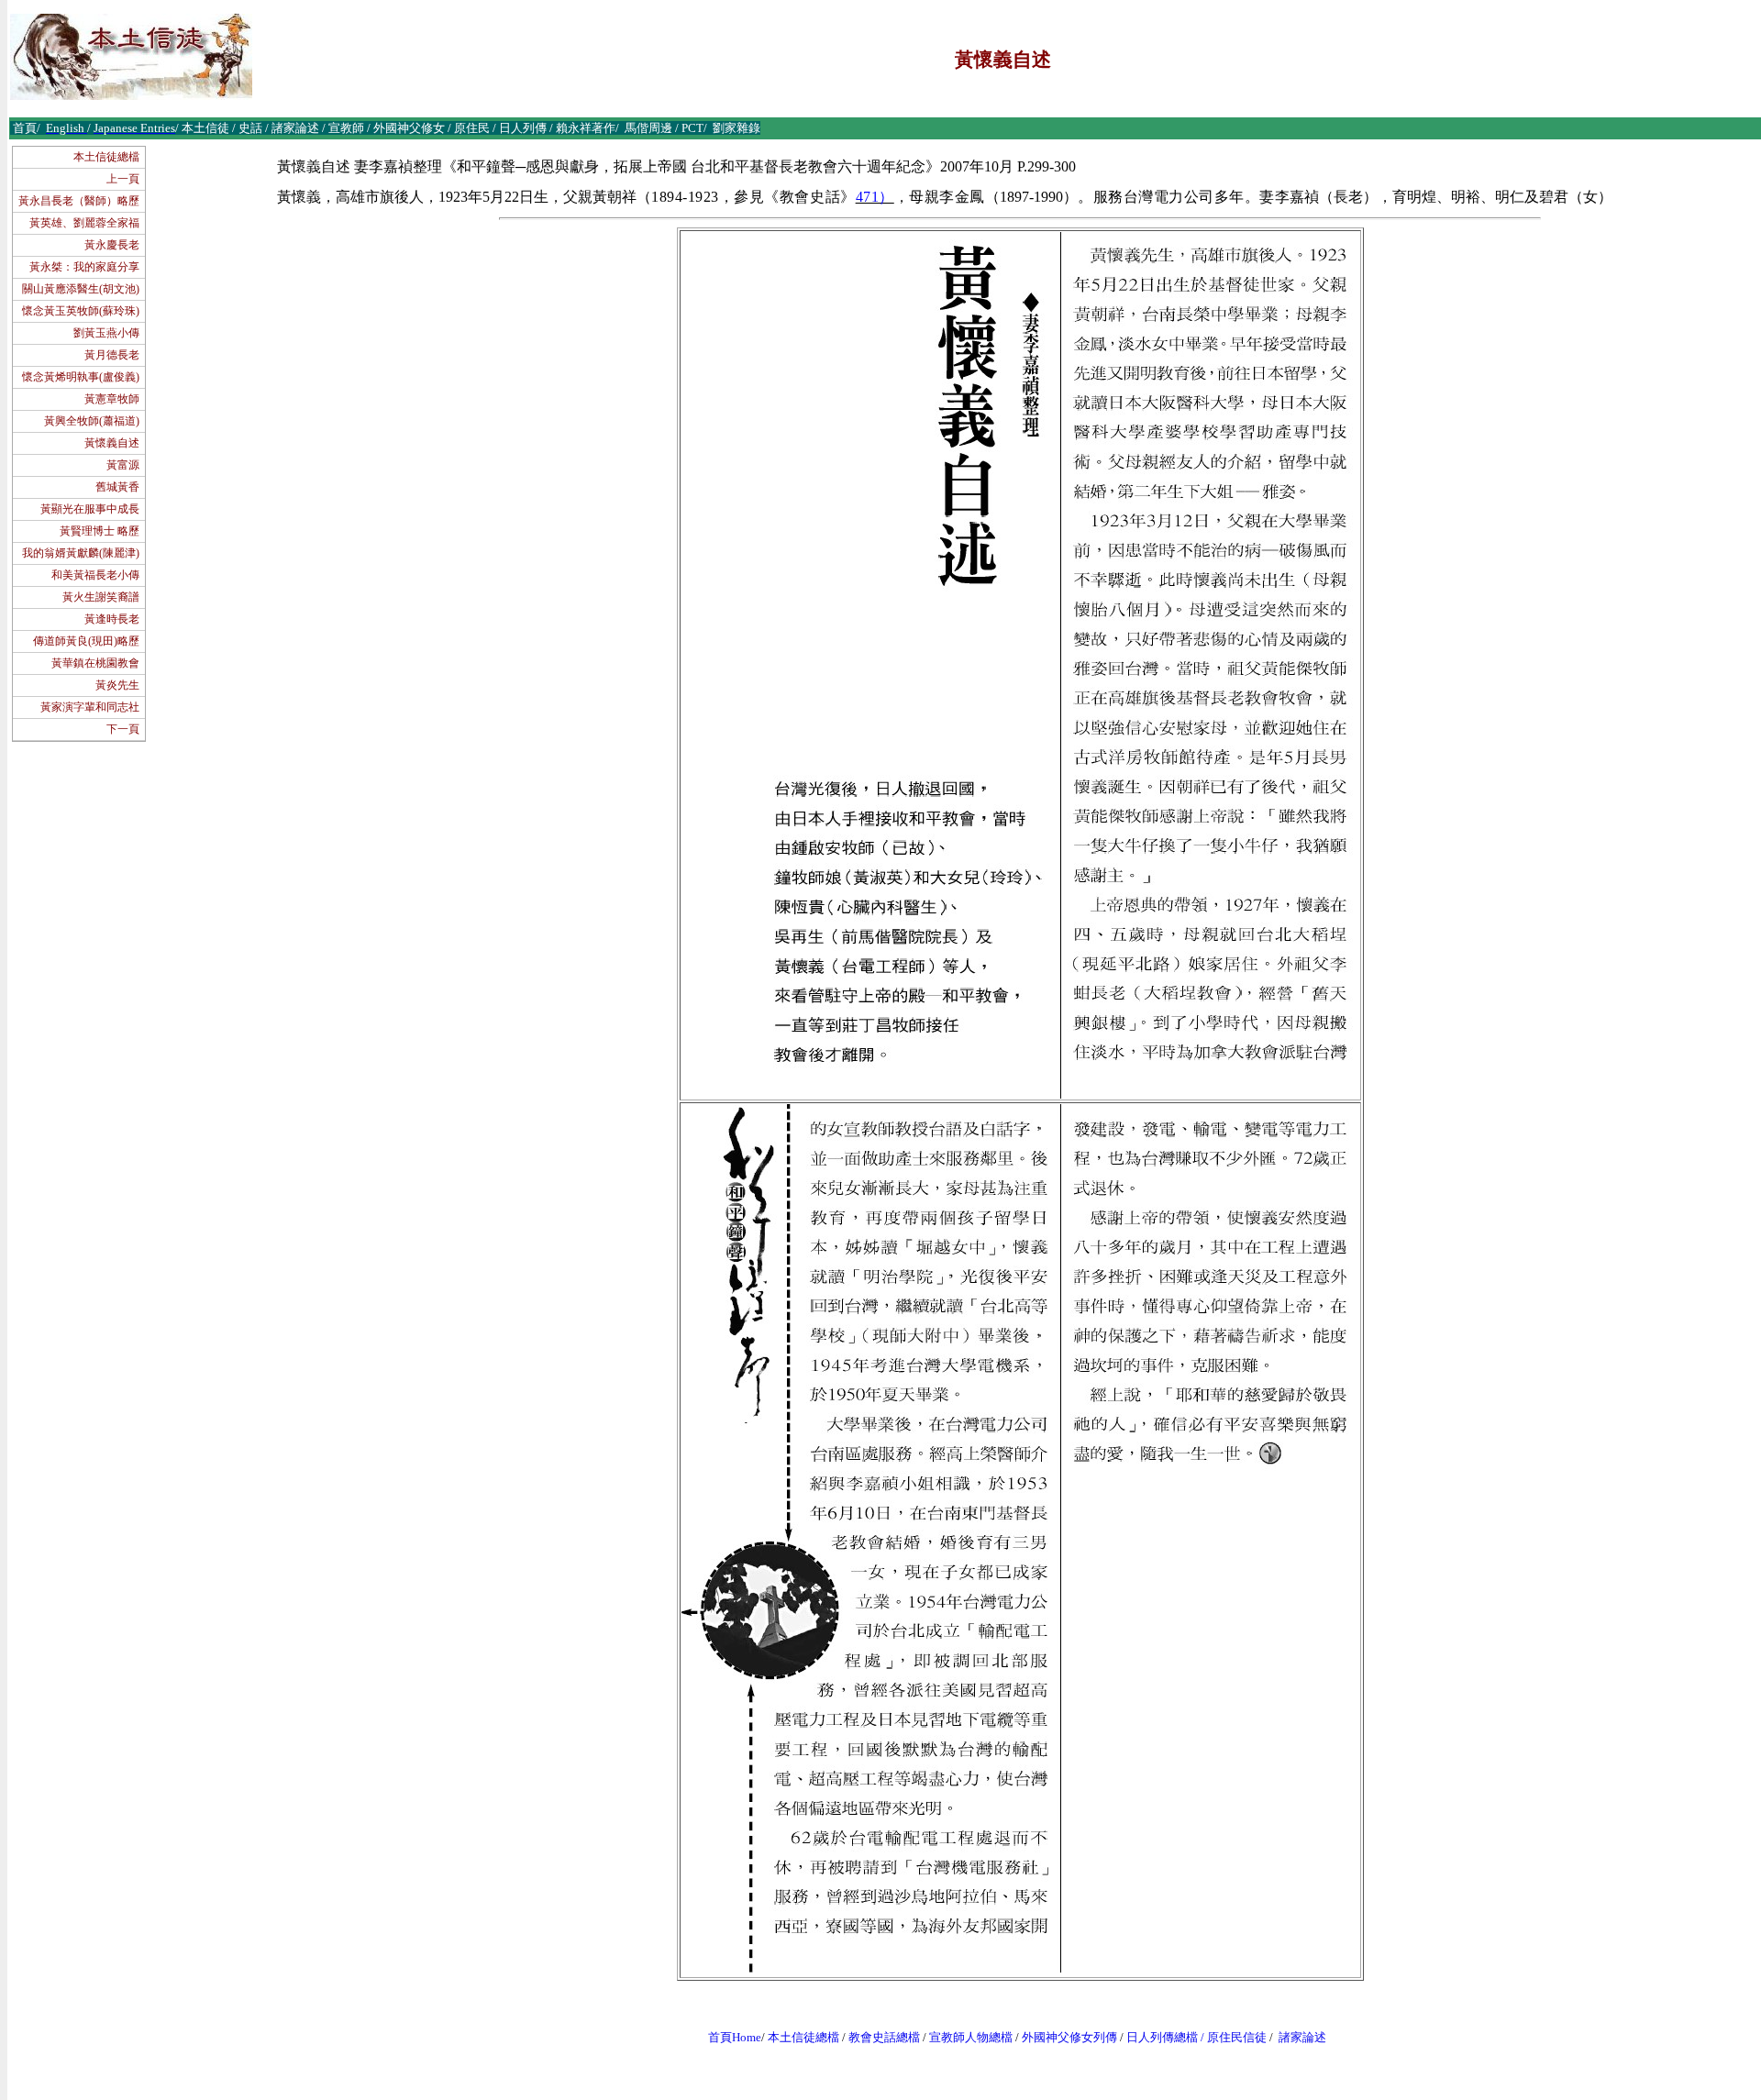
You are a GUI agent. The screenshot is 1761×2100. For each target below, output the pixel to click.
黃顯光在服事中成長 (90, 509)
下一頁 (123, 729)
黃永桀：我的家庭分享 (84, 267)
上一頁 (123, 179)
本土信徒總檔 (106, 157)
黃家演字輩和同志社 (90, 707)
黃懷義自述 (112, 443)
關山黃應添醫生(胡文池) (81, 289)
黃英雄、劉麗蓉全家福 (84, 223)
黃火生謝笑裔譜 (101, 597)
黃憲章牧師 (112, 399)
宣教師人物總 (965, 2037)
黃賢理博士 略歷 (100, 531)
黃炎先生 (117, 685)
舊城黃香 (117, 487)
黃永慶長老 (112, 245)
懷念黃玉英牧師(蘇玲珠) (81, 311)
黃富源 (123, 465)
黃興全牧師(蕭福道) (92, 421)
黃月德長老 (112, 355)
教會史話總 (878, 2037)
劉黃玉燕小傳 (106, 333)
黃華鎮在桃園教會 (95, 663)
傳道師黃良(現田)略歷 (86, 641)
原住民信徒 (1237, 2037)
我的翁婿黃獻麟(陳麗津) (81, 553)
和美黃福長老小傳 (95, 575)
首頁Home (735, 2037)
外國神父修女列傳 (1069, 2037)
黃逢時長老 (112, 619)
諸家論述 (1302, 2037)
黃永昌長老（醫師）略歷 (79, 201)
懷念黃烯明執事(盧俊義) (81, 377)
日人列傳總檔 (1162, 2037)
